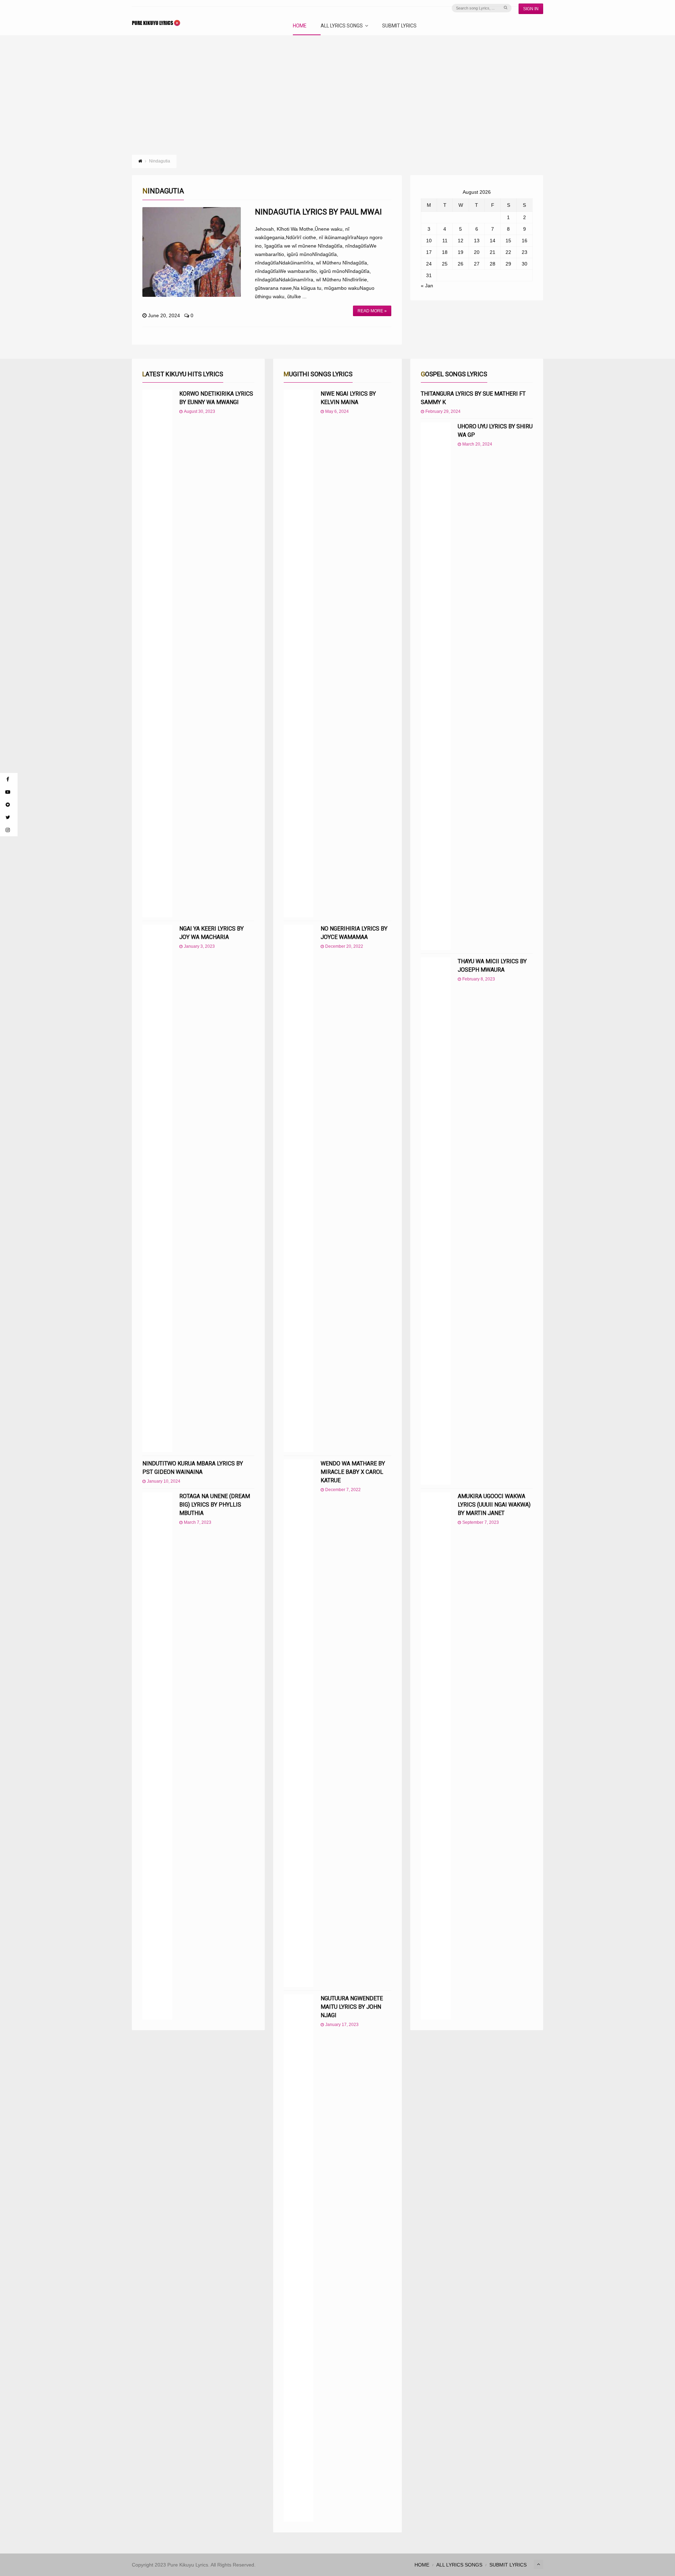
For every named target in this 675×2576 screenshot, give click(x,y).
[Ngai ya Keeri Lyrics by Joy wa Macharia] (157, 1188)
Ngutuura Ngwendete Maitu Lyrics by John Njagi (352, 2007)
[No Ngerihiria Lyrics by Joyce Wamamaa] (299, 1188)
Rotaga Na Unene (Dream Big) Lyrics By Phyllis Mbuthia (215, 1505)
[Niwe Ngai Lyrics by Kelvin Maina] (299, 653)
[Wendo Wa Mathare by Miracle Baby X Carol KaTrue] (299, 1723)
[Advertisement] (337, 88)
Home (300, 26)
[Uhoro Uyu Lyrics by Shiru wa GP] (436, 686)
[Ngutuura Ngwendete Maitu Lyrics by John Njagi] (299, 2258)
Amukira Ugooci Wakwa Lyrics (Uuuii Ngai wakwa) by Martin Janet (494, 1505)
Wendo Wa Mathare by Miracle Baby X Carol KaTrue (353, 1472)
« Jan (427, 286)
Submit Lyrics (399, 26)
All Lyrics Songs (342, 26)
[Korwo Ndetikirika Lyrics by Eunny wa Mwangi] (157, 653)
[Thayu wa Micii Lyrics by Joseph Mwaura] (436, 1221)
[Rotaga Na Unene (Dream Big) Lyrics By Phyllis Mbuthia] (157, 1756)
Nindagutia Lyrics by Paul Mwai (318, 212)
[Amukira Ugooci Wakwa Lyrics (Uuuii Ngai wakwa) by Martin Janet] (436, 1756)
